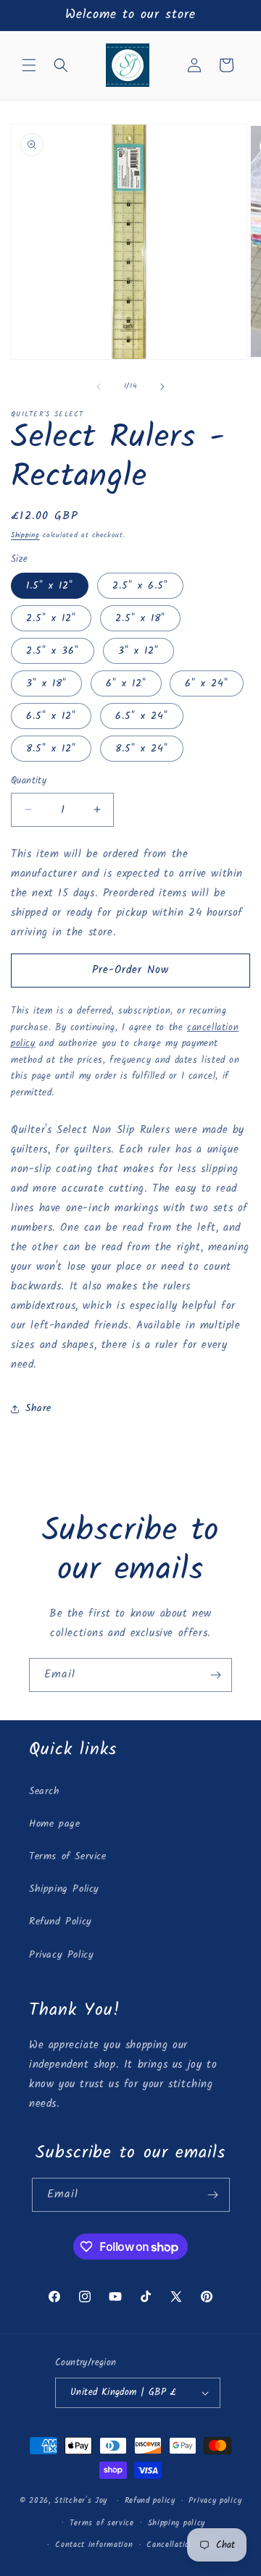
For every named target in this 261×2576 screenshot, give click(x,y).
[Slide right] (162, 387)
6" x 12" (126, 683)
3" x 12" (138, 651)
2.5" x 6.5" (140, 586)
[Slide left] (99, 387)
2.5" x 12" (51, 618)
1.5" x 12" (50, 586)
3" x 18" (46, 683)
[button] (29, 65)
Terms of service (102, 2523)
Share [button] (38, 1408)
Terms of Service (68, 1856)
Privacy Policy (61, 1955)
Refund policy (150, 2501)
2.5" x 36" (53, 651)
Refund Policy (61, 1922)
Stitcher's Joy (81, 2501)
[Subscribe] (215, 1675)
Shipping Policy (64, 1889)
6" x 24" (207, 683)
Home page (54, 1824)
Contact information (94, 2545)
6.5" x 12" (51, 716)
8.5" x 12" (51, 749)
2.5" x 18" (140, 618)
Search (45, 1791)
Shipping (25, 535)
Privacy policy (215, 2501)
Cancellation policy (183, 2545)
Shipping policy (177, 2523)
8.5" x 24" (142, 749)
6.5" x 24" (142, 716)
